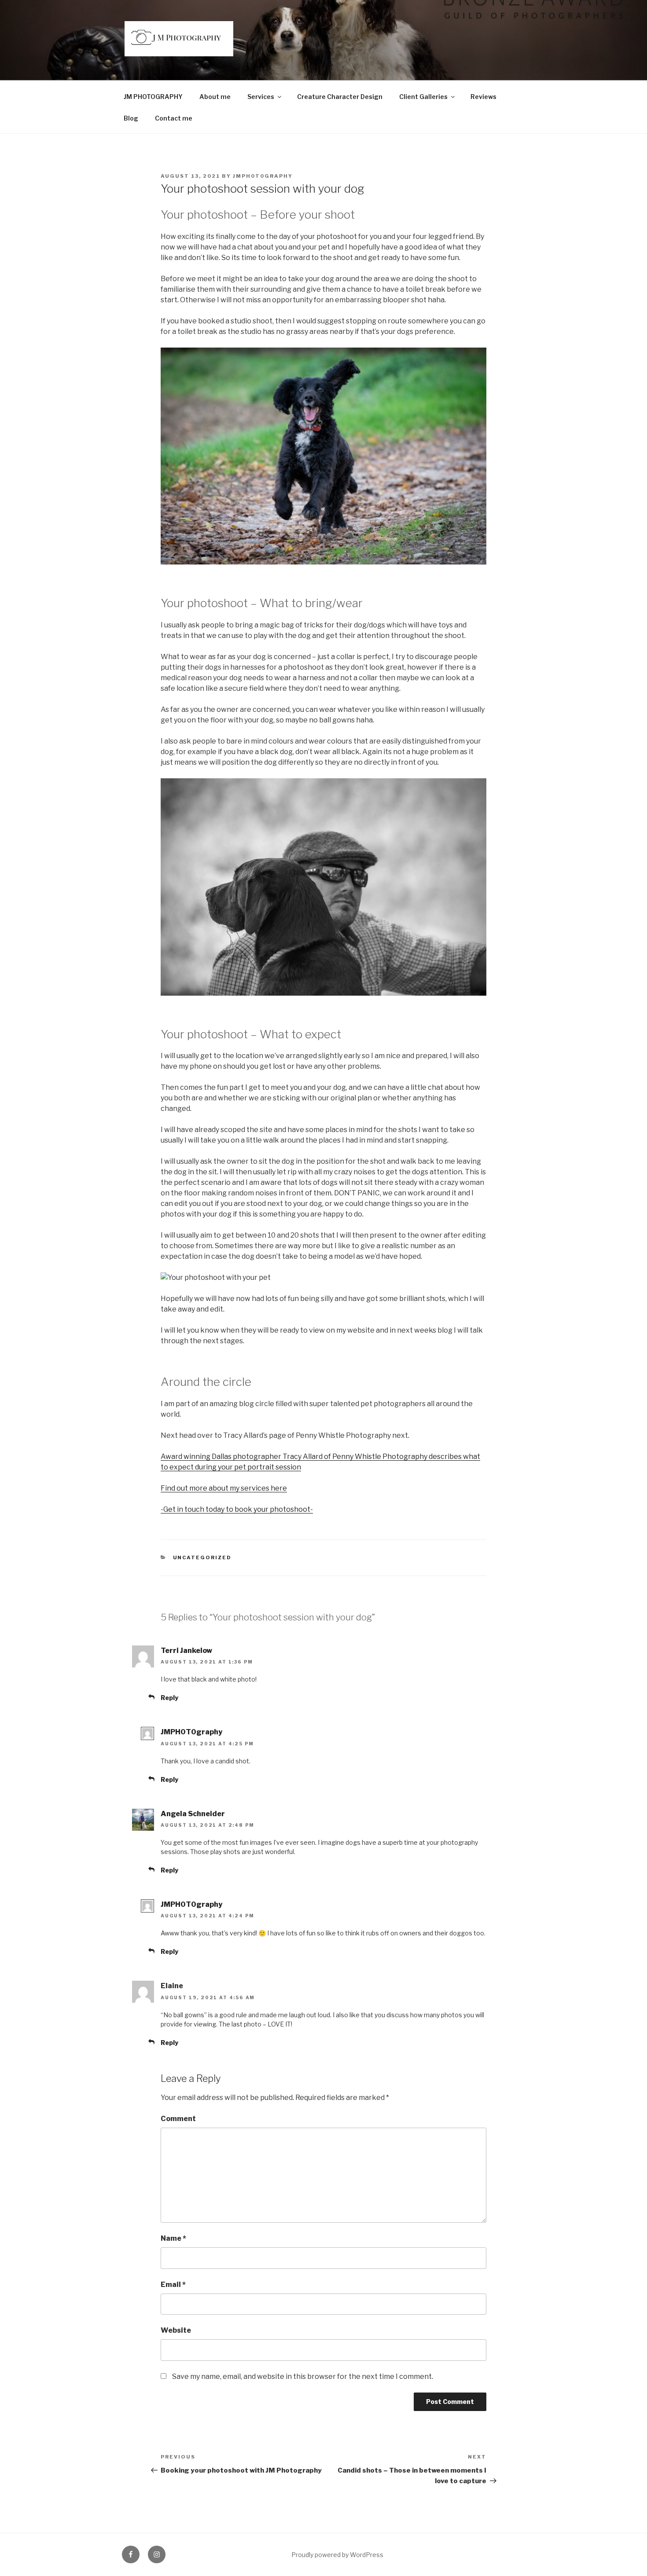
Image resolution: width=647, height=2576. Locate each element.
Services (261, 97)
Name (173, 2238)
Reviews (483, 97)
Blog (131, 118)
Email (173, 2285)
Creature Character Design (340, 97)
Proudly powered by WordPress (337, 2555)
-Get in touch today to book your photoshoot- (237, 1509)
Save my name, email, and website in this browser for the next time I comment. (303, 2376)
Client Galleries (423, 97)
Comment (178, 2119)
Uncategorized (202, 1557)
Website (176, 2330)
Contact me (174, 118)
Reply (169, 1698)
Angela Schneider (193, 1814)
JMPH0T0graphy (263, 176)
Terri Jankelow (186, 1651)
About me (215, 97)
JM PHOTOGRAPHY (153, 97)
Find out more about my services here (224, 1488)
